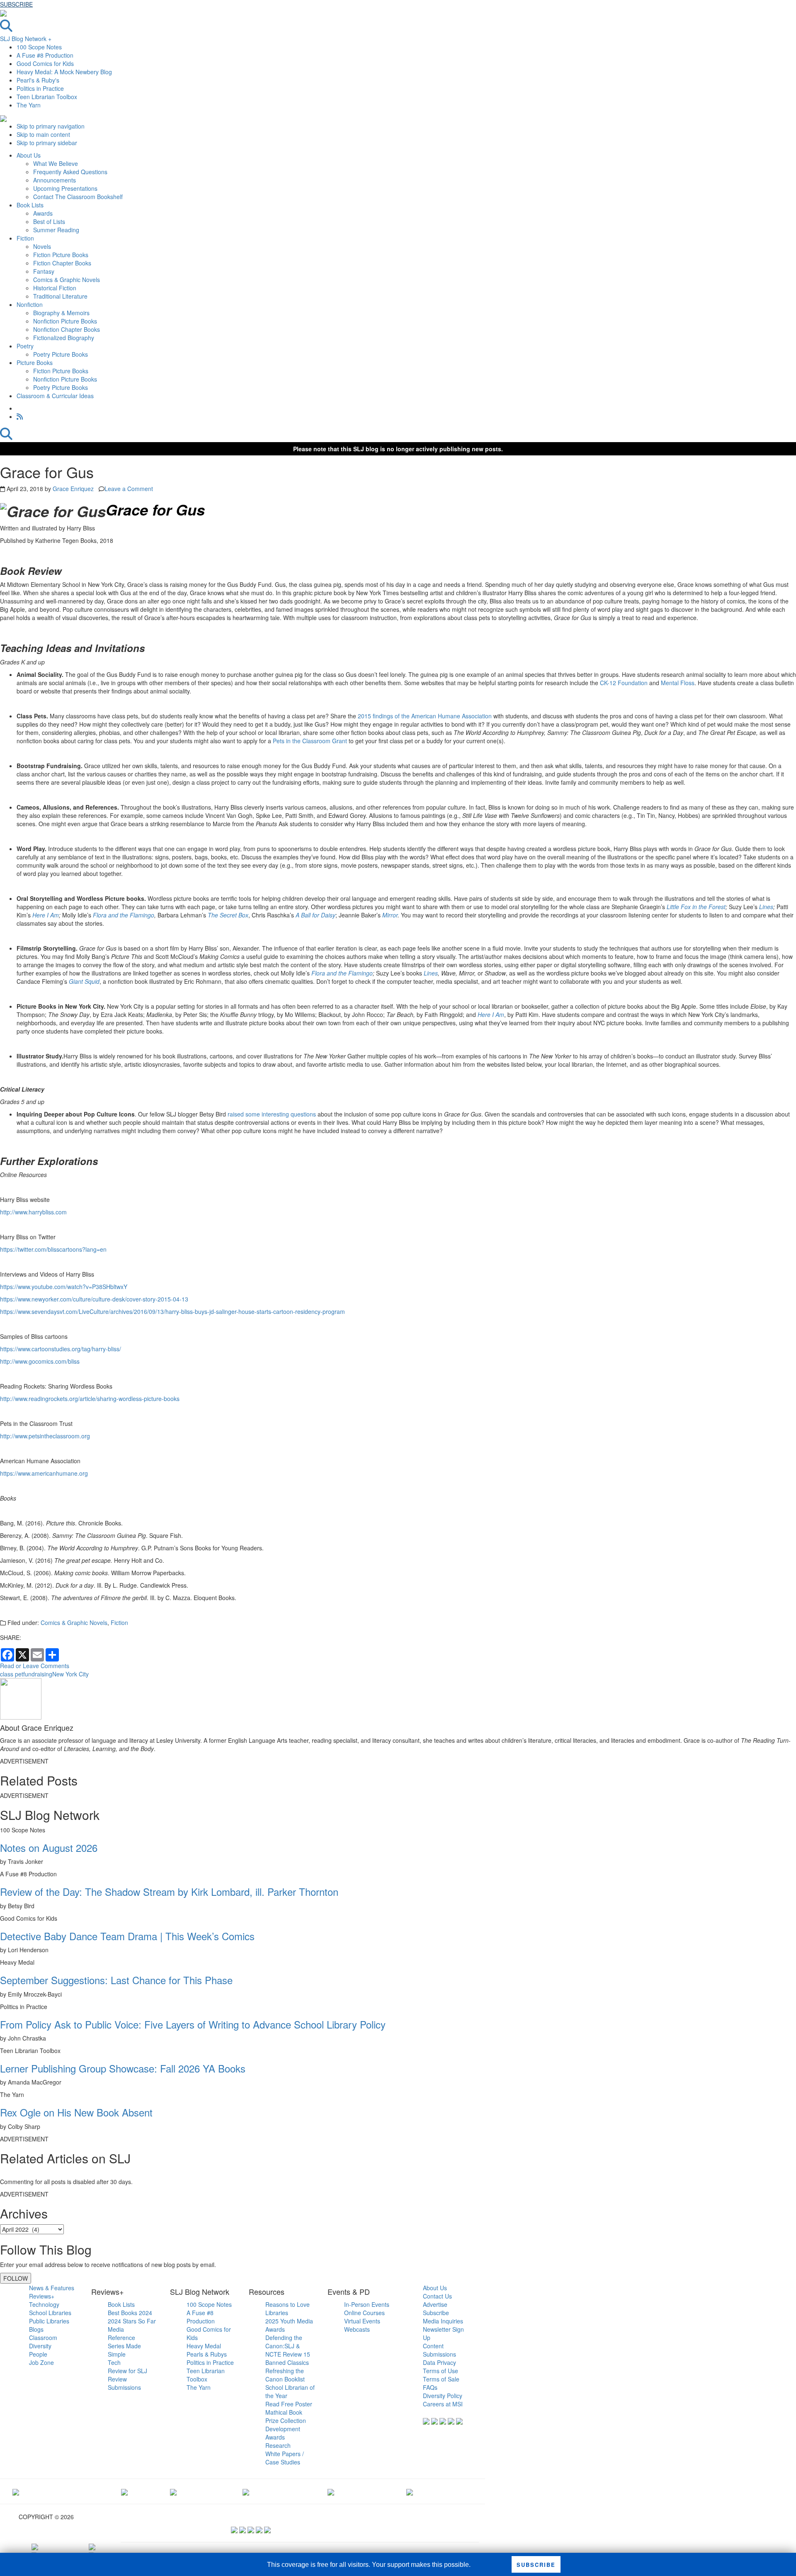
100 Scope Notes (39, 47)
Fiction (119, 1622)
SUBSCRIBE (16, 4)
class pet (12, 1674)
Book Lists (121, 2304)
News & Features (52, 2288)
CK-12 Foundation (624, 683)
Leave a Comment (129, 489)
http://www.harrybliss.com (33, 1212)
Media (116, 2329)
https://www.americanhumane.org (44, 1473)
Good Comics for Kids (45, 63)
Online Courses (364, 2313)
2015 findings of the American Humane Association (425, 716)
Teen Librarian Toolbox (47, 97)
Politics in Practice (40, 88)
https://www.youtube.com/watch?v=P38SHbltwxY (64, 1287)
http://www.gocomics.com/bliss (40, 1361)
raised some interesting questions (272, 1114)
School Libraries (50, 2313)
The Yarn (29, 105)
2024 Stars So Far (132, 2321)
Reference (121, 2338)
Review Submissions (124, 2383)
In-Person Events (367, 2304)
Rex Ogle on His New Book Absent (76, 2112)
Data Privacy (439, 2362)
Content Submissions (439, 2350)
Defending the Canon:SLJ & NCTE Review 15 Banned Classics (288, 2350)
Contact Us (437, 2296)
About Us (435, 2288)
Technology (44, 2304)
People (38, 2354)
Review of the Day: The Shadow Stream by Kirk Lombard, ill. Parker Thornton (169, 1891)
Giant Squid (84, 981)
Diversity (40, 2346)
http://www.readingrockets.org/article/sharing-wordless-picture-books (90, 1399)
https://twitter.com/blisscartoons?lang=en (53, 1249)
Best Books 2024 (130, 2313)
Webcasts (357, 2329)
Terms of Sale (441, 2379)
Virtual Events (362, 2321)
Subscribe (436, 2313)
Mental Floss (678, 683)
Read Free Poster (289, 2404)
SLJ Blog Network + (26, 39)
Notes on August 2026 (49, 1847)
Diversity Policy (443, 2396)
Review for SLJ (127, 2371)
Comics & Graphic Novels (74, 1622)
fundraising (38, 1674)
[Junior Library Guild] (246, 2491)
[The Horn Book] (173, 2491)
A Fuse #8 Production (45, 55)
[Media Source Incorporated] (16, 2491)
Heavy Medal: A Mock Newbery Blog (64, 72)
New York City (70, 1674)
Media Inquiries (443, 2321)
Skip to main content (43, 134)
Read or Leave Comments (35, 1666)
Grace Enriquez (73, 489)
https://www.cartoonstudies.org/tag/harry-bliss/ (61, 1349)
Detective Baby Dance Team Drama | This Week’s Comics (127, 1936)
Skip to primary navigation (51, 126)
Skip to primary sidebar (47, 143)
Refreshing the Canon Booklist (285, 2375)
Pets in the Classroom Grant (310, 741)
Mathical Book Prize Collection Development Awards (286, 2425)
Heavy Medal (204, 2346)
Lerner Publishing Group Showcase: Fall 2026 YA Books (123, 2068)
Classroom (43, 2338)
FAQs (430, 2387)
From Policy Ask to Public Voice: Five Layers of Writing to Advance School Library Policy (193, 2024)
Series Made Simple (124, 2350)
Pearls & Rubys (207, 2354)
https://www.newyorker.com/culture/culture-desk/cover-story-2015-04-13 (94, 1299)
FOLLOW (16, 2278)
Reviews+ (42, 2296)
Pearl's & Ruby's (38, 80)
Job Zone (41, 2362)
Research (278, 2445)
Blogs (36, 2329)
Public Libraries (49, 2321)
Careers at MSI (443, 2404)
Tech (114, 2362)
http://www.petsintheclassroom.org (45, 1436)
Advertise (435, 2304)
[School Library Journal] (410, 2491)
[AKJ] (124, 2491)
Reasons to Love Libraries (288, 2308)
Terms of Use (440, 2371)
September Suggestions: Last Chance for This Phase (116, 1980)
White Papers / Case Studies (285, 2458)
